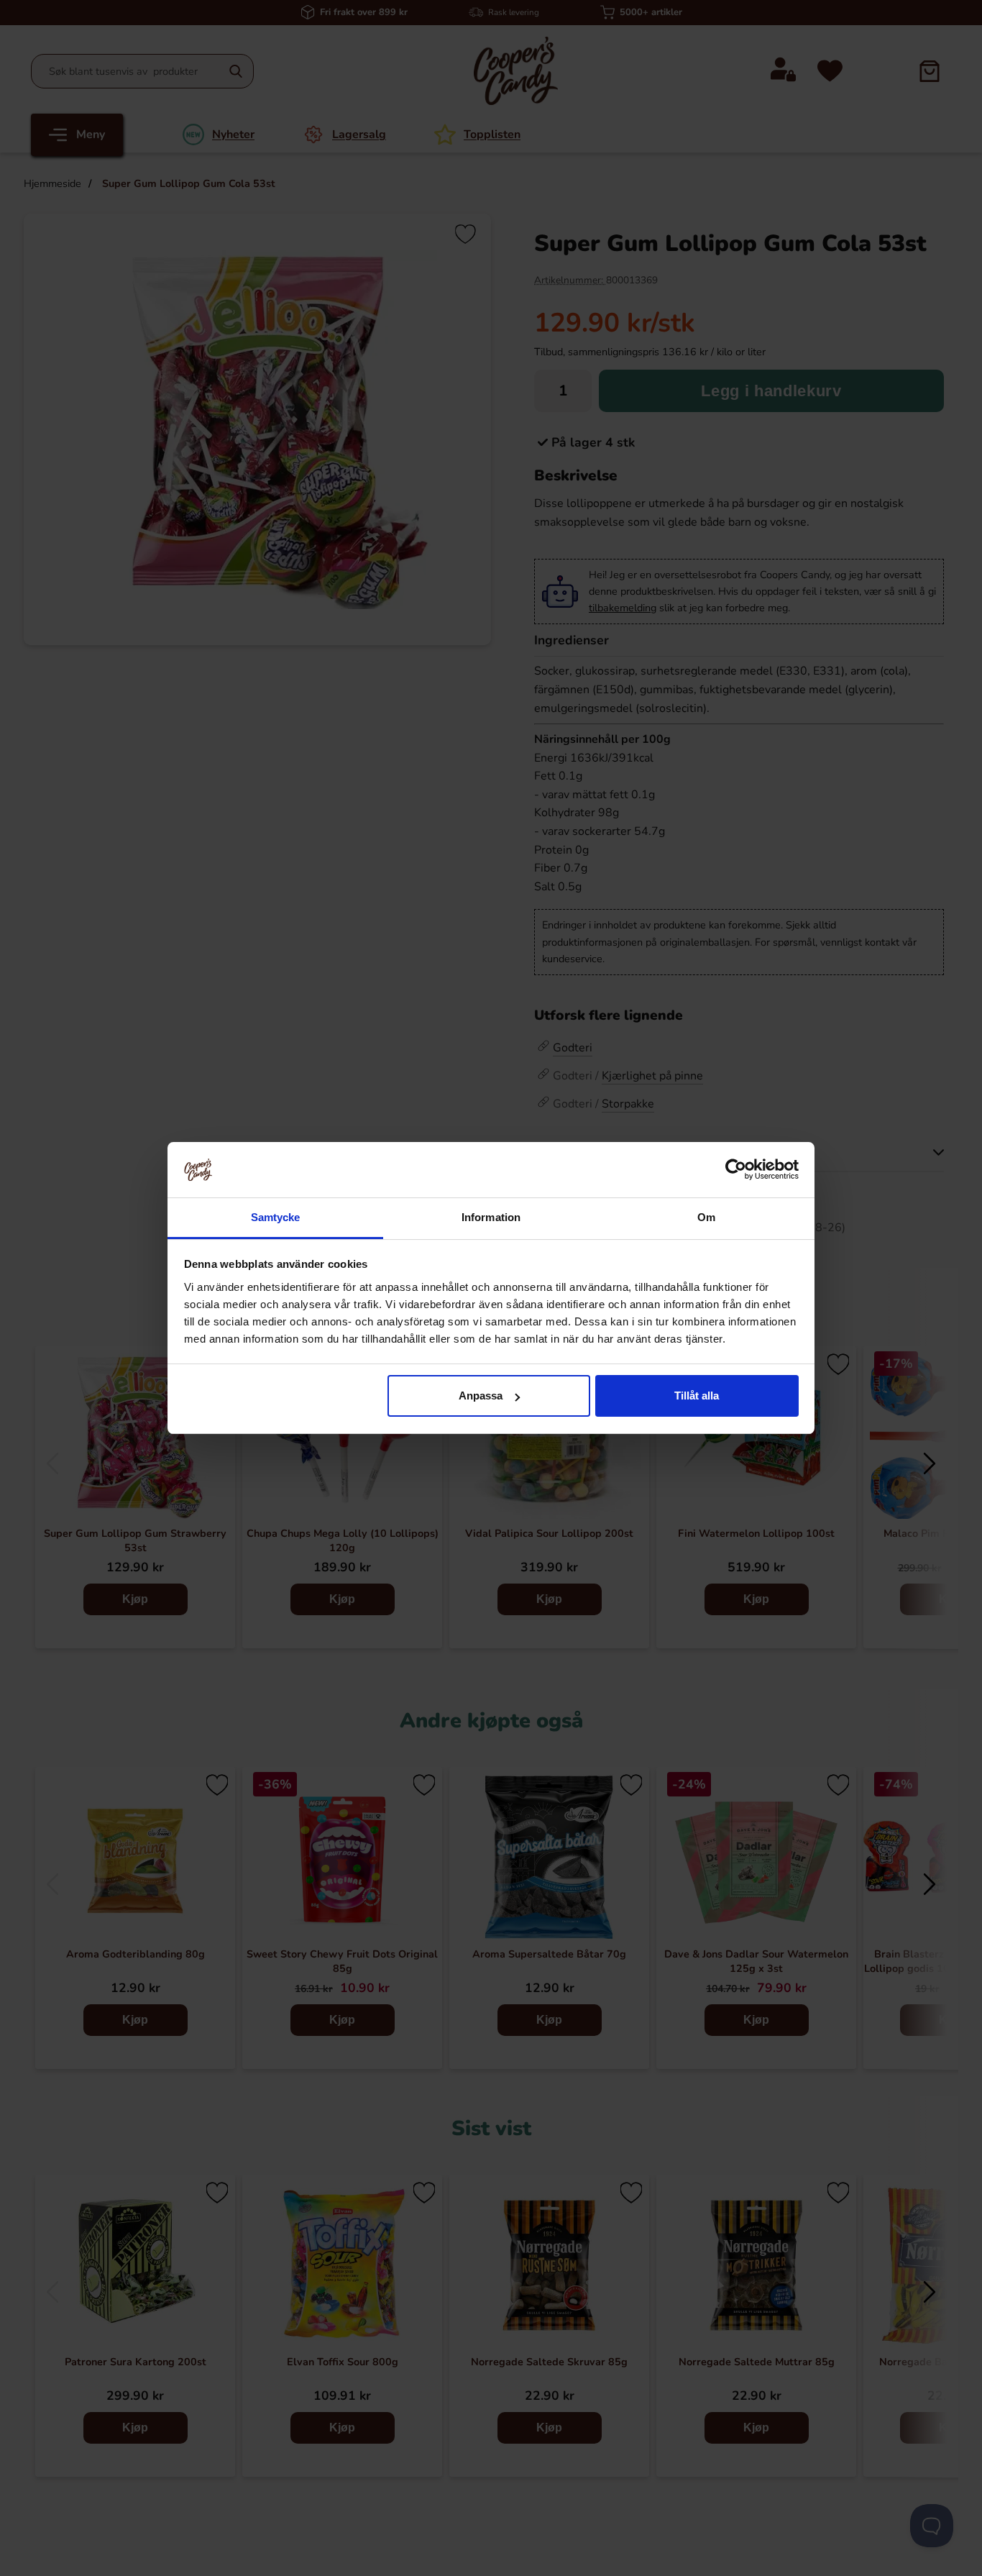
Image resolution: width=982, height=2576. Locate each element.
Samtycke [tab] (276, 1217)
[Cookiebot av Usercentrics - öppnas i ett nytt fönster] (736, 1169)
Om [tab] (706, 1217)
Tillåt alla (697, 1396)
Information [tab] (491, 1217)
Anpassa (481, 1396)
